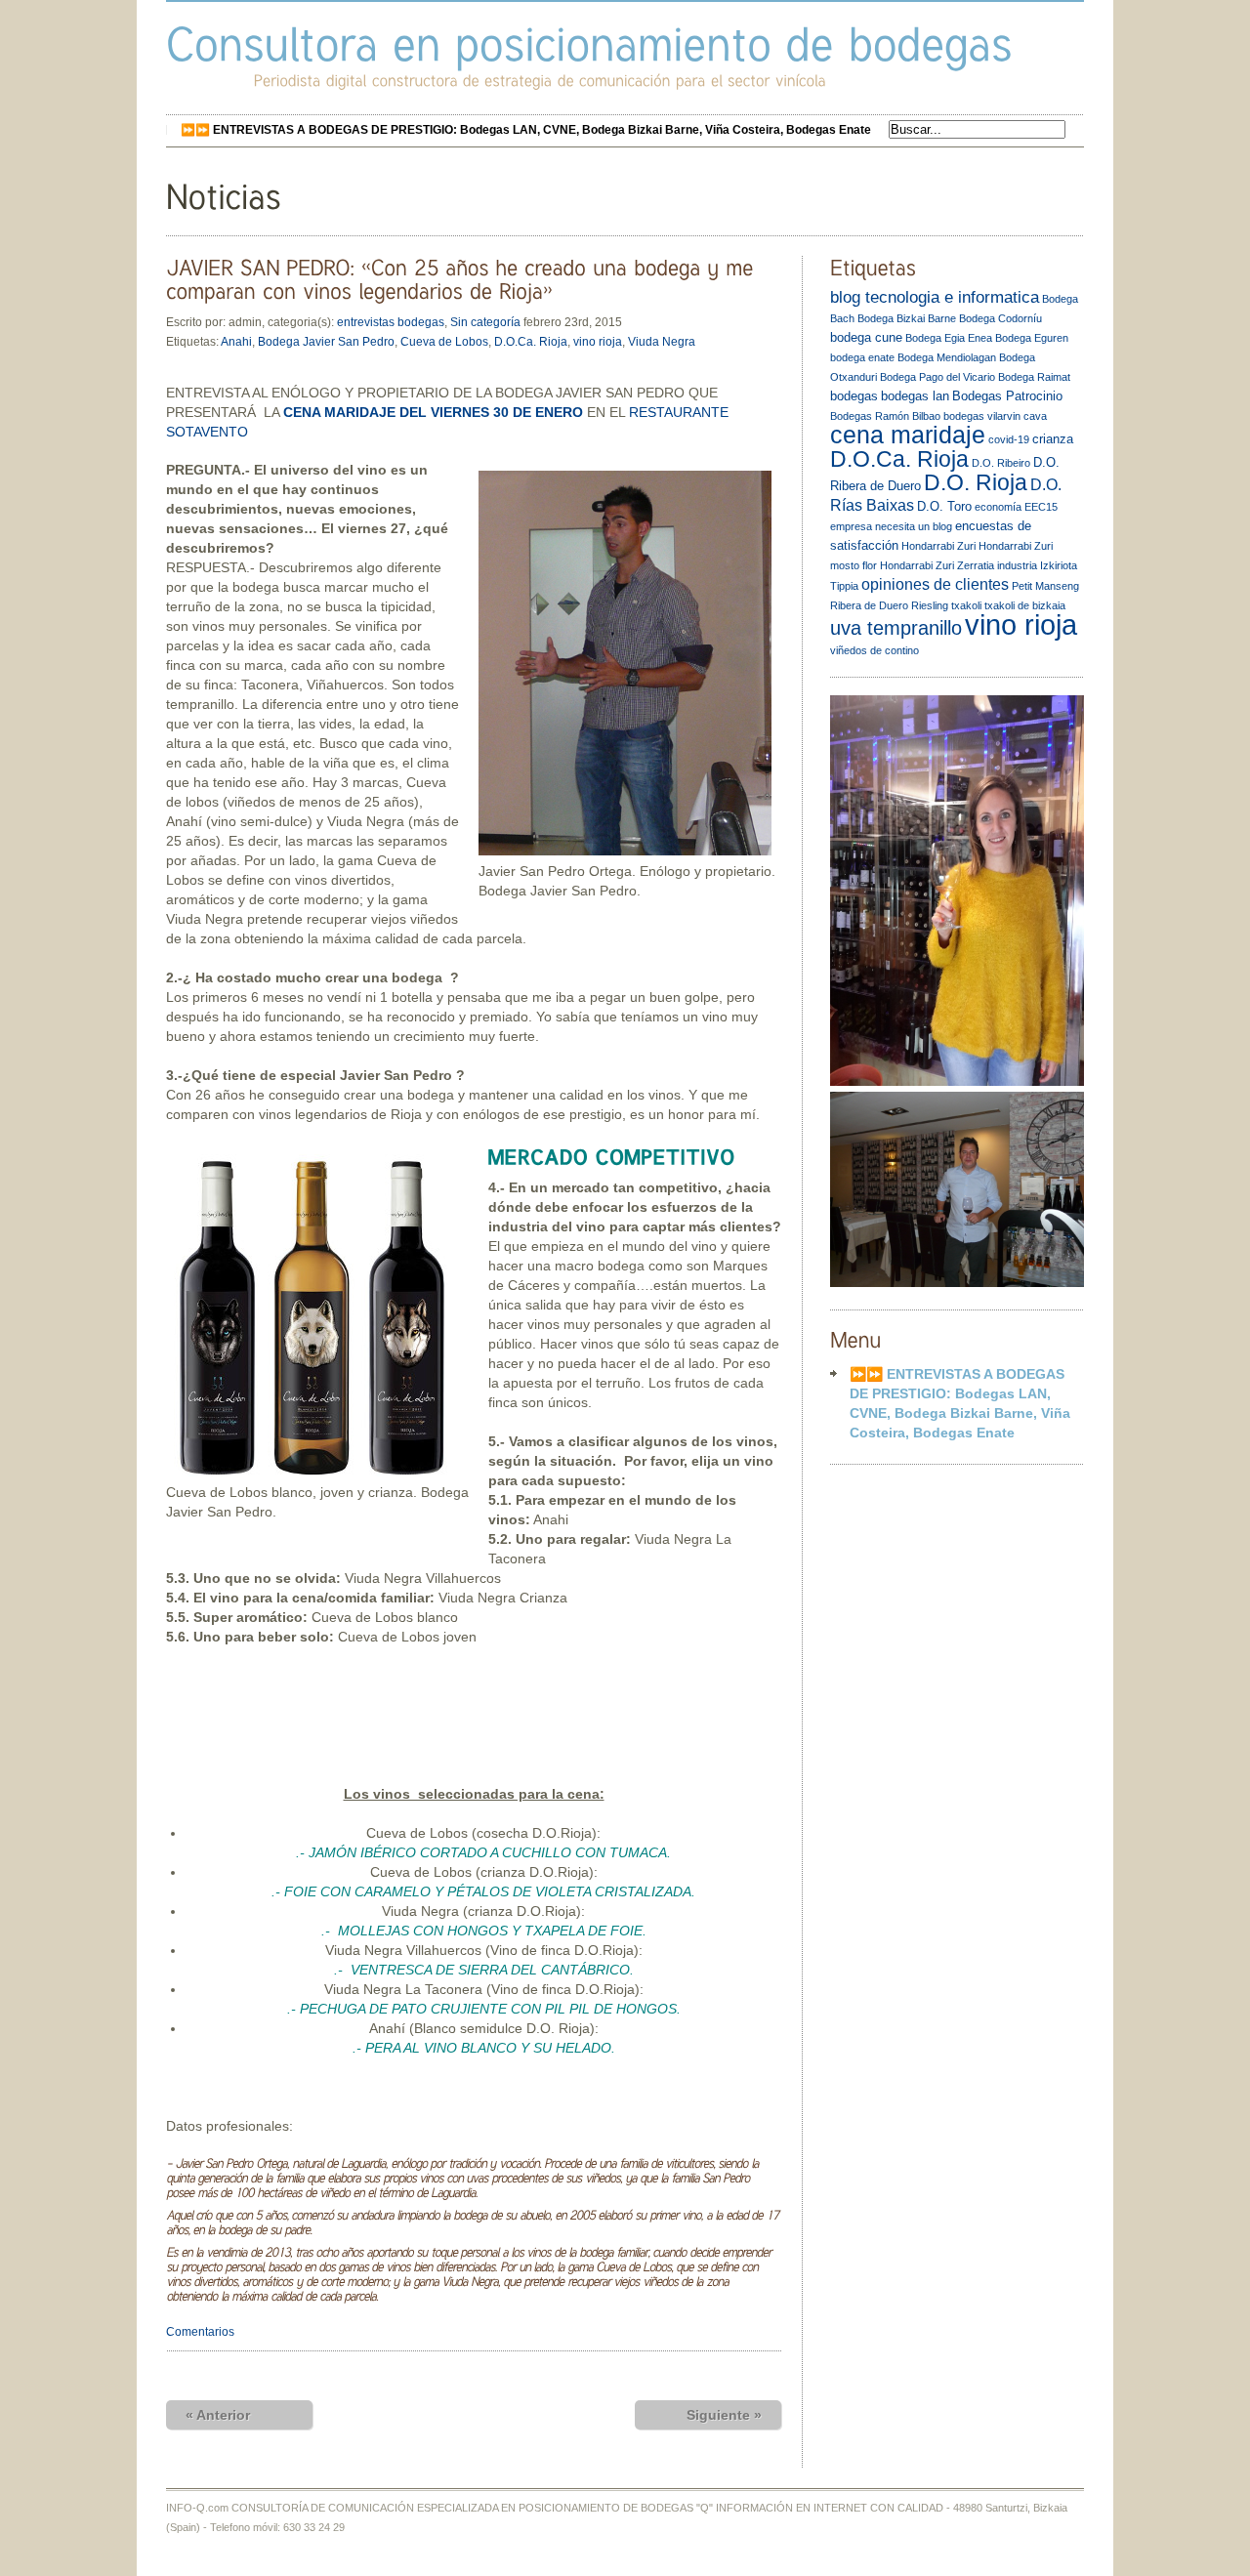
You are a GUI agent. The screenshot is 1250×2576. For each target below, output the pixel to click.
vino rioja (598, 342)
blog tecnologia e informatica (935, 297)
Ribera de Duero (869, 605)
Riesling (930, 605)
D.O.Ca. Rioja (531, 342)
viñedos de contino (875, 650)
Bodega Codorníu (1000, 318)
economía (998, 507)
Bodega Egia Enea (949, 338)
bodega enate (862, 357)
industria (1017, 565)
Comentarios (200, 2332)
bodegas (854, 396)
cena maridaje (908, 435)
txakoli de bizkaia (1025, 605)
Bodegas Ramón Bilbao (885, 416)
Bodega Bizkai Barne (907, 318)
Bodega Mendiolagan (947, 357)
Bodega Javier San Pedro (326, 342)
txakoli (966, 605)
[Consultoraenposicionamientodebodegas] (589, 43)
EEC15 (1041, 507)
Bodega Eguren (1032, 338)
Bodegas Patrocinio (1007, 396)
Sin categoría (485, 322)
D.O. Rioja (976, 482)
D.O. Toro (944, 506)
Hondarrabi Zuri (938, 546)
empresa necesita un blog (891, 526)
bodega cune (866, 337)
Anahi (236, 342)
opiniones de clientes (935, 584)
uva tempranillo (896, 628)
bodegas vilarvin (982, 416)
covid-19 (1009, 439)
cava (1035, 416)
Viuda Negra (662, 342)
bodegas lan (915, 396)
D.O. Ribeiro (1001, 463)
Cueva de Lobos (444, 342)
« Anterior (218, 2415)
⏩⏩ (526, 130)
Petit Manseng (1045, 586)
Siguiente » (724, 2415)
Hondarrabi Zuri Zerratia (937, 565)
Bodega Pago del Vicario (937, 377)
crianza (1053, 439)
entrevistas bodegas (391, 322)
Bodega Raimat (1034, 377)
